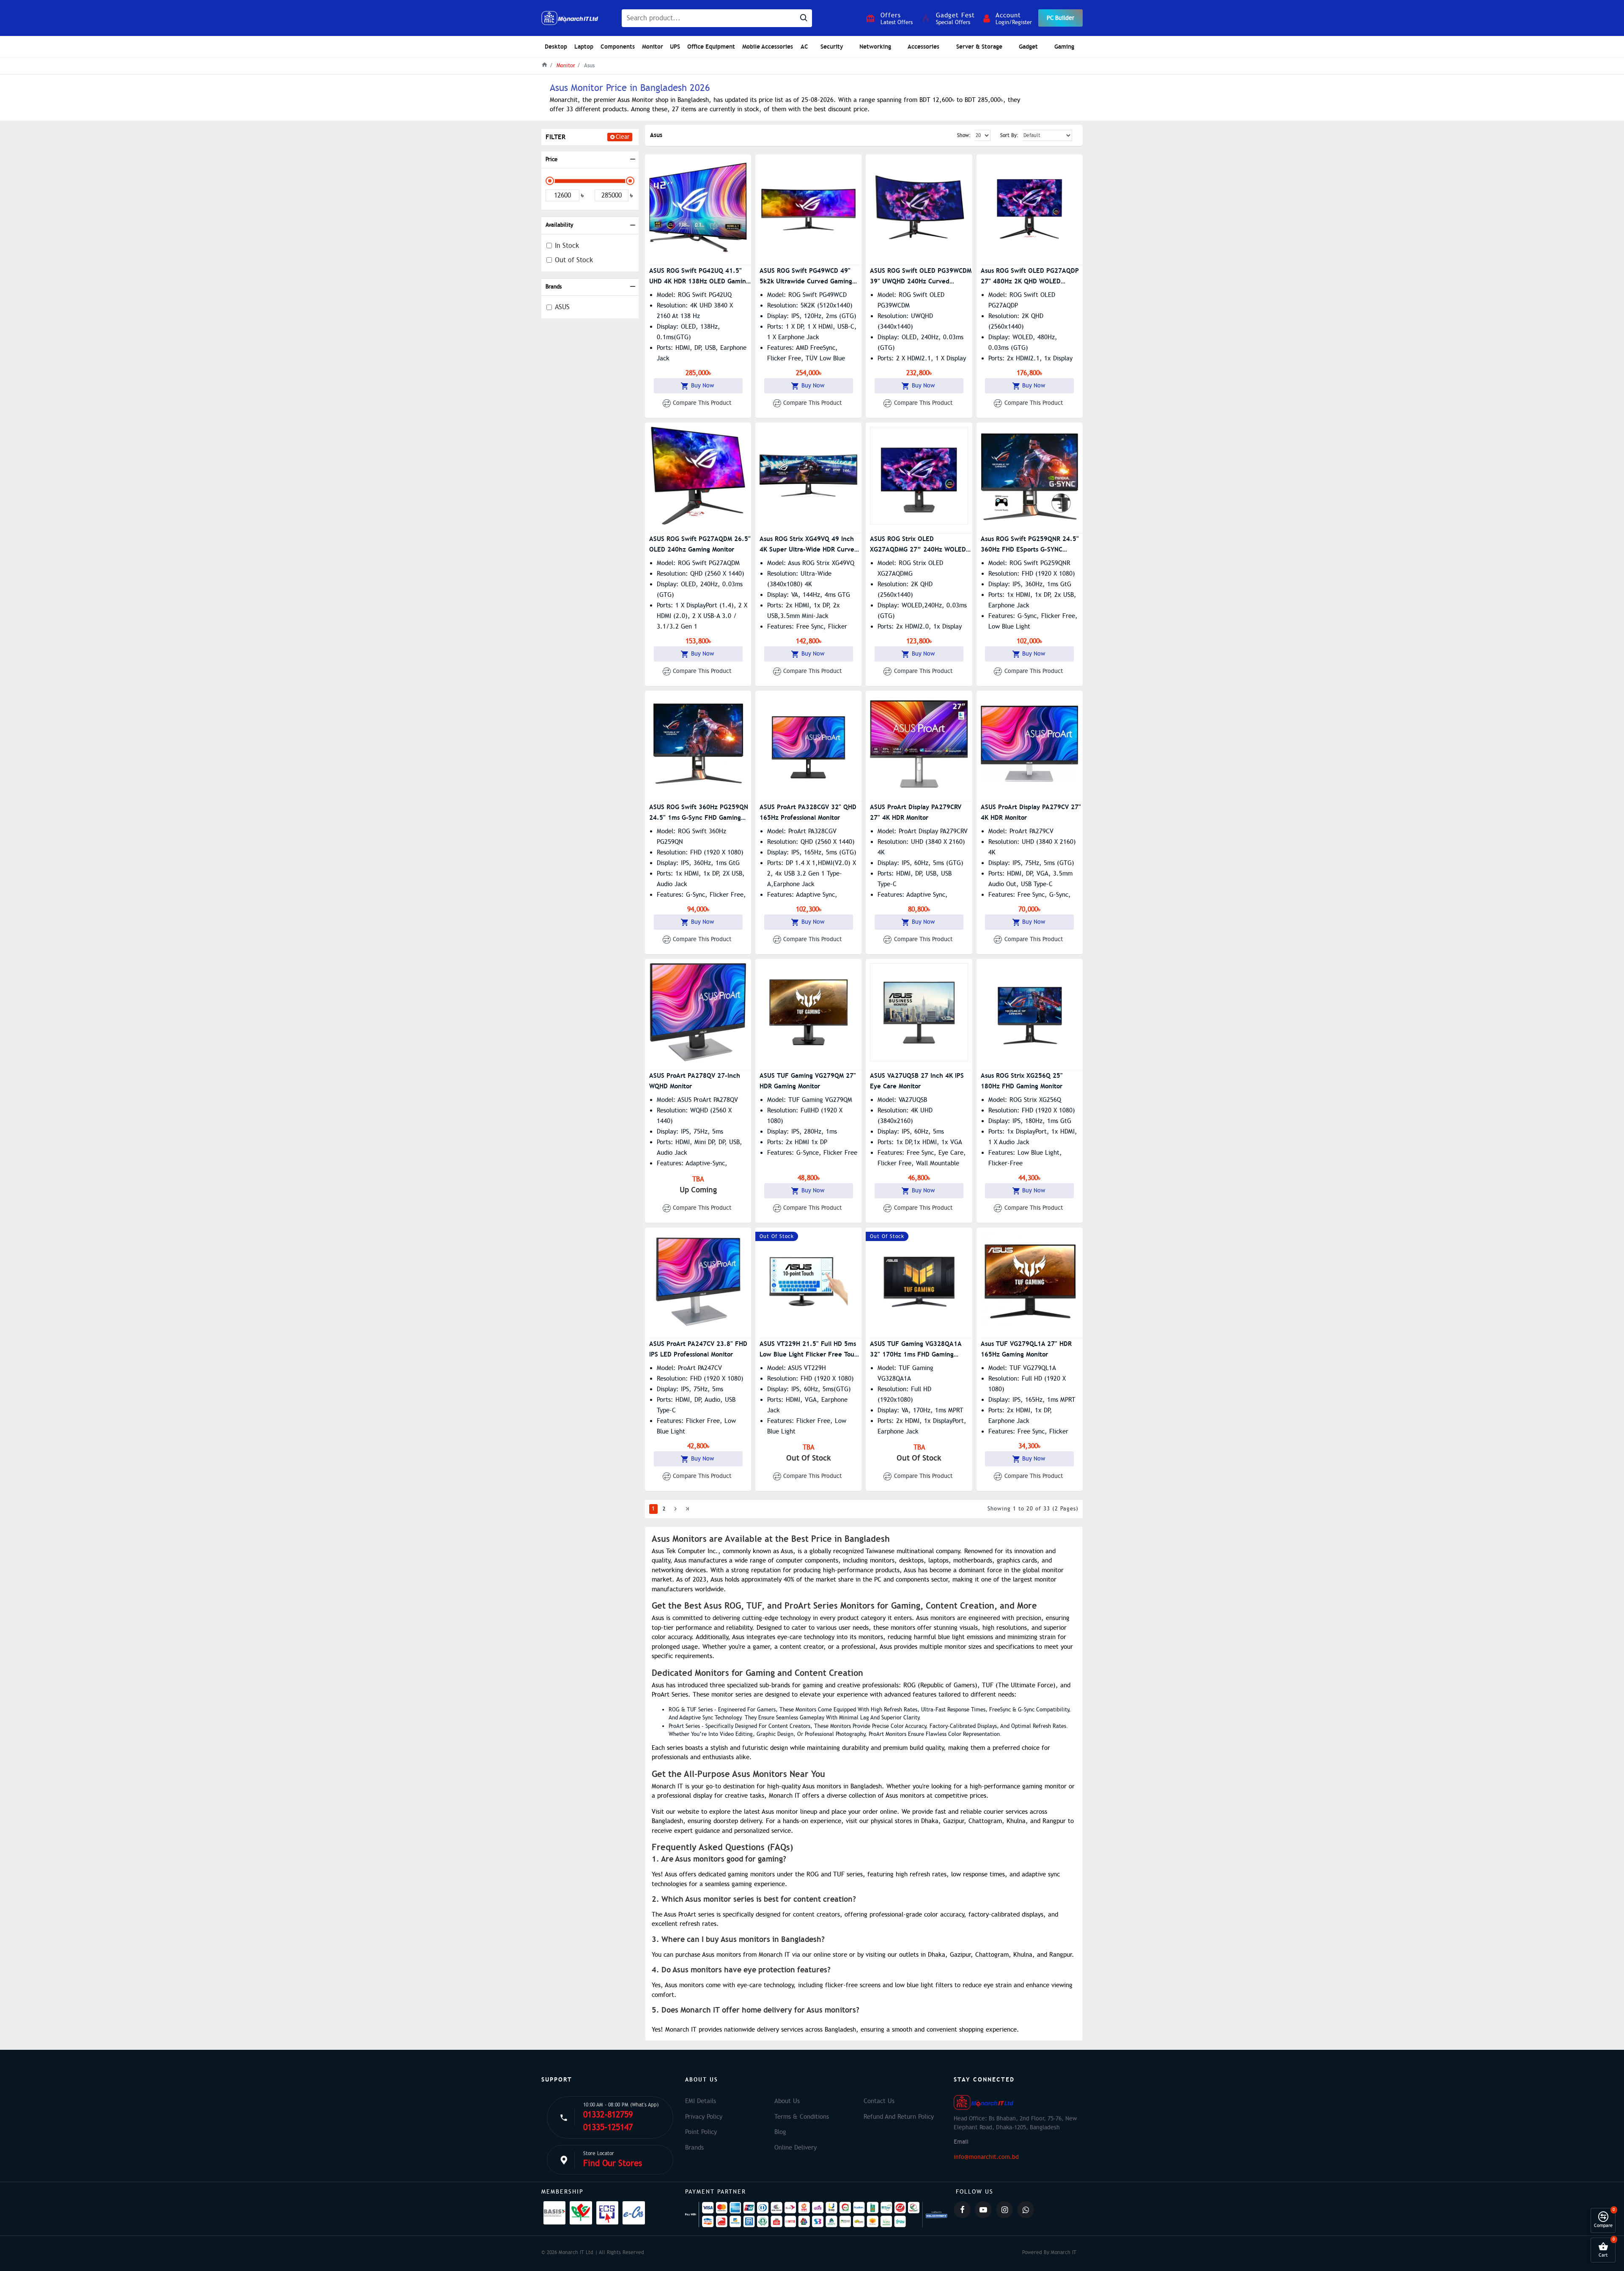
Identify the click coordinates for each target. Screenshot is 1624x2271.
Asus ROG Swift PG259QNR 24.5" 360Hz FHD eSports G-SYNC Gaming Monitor (1030, 545)
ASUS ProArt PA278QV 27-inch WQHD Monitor (695, 1081)
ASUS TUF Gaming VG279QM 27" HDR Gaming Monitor (808, 1081)
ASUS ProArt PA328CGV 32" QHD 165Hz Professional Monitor (808, 812)
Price (551, 159)
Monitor (566, 66)
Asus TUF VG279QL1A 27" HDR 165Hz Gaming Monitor (1026, 1349)
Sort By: (1009, 135)
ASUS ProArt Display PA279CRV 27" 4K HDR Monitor (916, 812)
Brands (554, 287)
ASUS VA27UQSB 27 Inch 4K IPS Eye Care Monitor (917, 1081)
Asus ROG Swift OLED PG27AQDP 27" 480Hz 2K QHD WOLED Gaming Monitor (1030, 276)
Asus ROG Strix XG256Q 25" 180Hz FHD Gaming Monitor (1022, 1081)
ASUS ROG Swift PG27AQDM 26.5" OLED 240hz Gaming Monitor (700, 544)
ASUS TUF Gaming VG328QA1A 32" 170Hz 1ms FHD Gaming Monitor (916, 1350)
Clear (623, 137)
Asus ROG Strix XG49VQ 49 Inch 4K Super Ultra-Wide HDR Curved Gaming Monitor (809, 545)
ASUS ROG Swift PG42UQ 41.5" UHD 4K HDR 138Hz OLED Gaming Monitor (699, 276)
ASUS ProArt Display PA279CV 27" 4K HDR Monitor (1031, 812)
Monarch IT (1064, 2252)
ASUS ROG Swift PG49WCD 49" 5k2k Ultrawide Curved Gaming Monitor (806, 276)
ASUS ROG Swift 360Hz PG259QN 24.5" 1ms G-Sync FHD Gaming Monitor (699, 813)
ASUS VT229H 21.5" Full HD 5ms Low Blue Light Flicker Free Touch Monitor (811, 1350)
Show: (964, 135)
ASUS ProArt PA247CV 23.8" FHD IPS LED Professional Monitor (698, 1349)
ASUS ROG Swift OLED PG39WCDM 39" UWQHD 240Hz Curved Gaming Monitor (921, 276)
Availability (559, 225)
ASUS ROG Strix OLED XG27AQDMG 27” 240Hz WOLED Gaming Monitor (918, 545)
